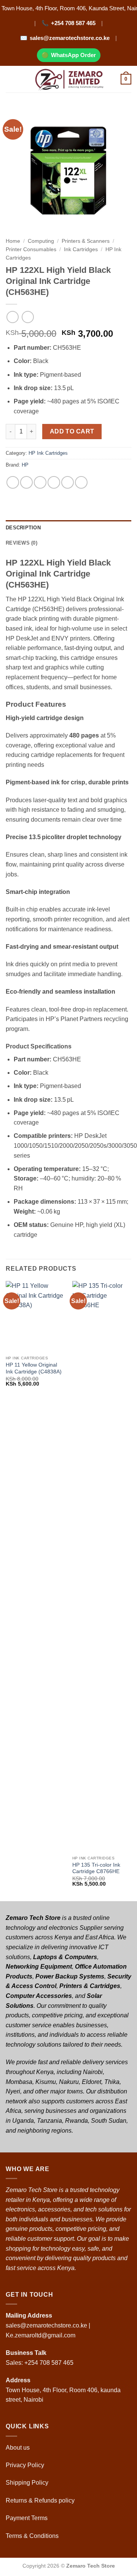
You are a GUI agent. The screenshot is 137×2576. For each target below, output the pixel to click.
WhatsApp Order (73, 55)
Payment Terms (27, 2518)
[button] (10, 79)
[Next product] (12, 317)
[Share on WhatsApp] (13, 482)
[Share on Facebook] (26, 482)
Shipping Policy (28, 2483)
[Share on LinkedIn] (81, 482)
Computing (41, 241)
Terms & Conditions (33, 2536)
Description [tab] (23, 528)
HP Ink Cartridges (48, 453)
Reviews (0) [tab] (22, 543)
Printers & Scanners (86, 241)
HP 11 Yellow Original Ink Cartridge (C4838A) (34, 1368)
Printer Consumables (31, 249)
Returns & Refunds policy (40, 2500)
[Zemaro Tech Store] (69, 79)
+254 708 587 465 (73, 23)
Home (13, 241)
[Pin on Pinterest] (68, 482)
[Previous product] (28, 317)
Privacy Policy (25, 2465)
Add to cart (72, 431)
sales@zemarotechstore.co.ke (70, 38)
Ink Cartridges (81, 249)
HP (25, 465)
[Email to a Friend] (54, 482)
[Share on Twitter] (40, 482)
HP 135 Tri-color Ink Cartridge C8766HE (96, 1868)
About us (18, 2448)
